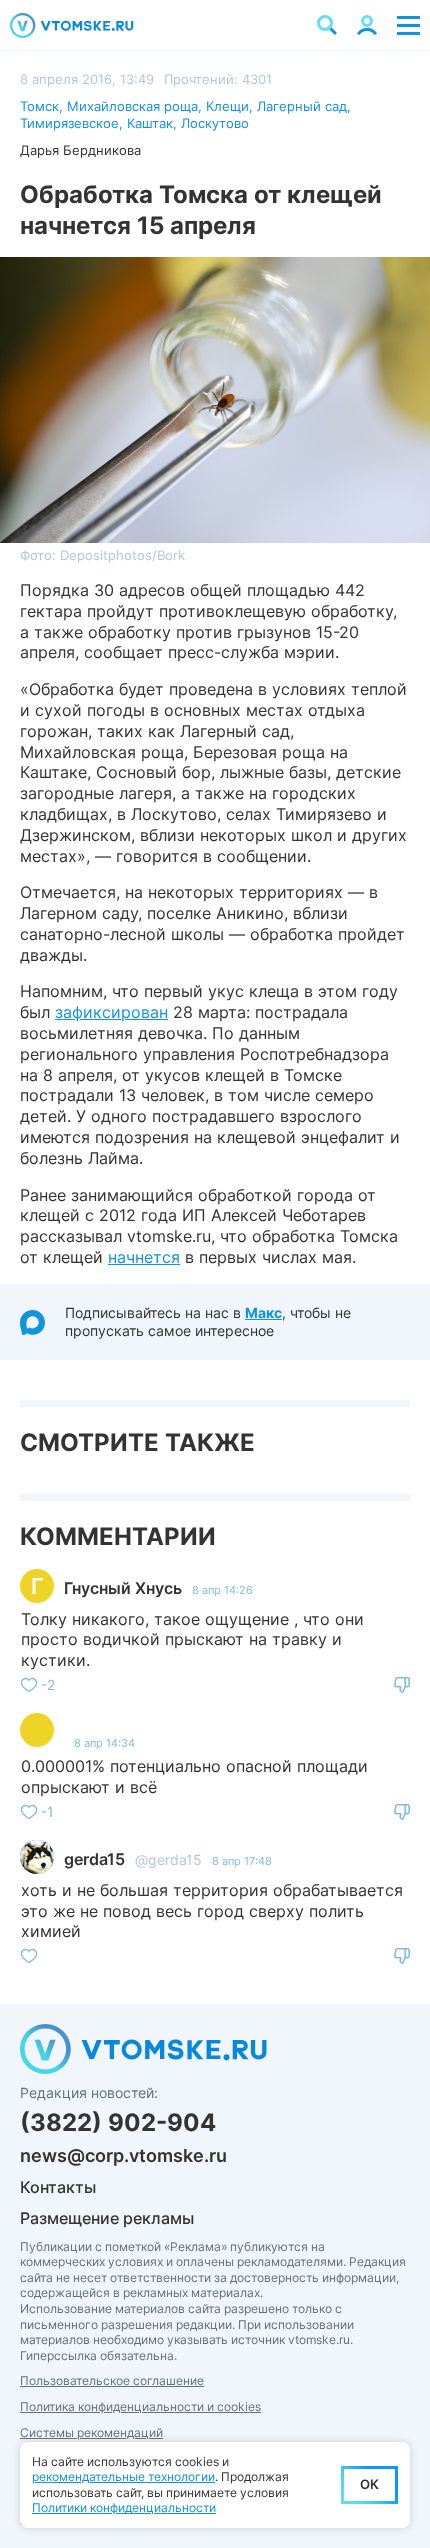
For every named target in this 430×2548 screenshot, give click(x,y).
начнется (144, 1257)
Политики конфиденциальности (124, 2507)
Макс (263, 1312)
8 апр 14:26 (222, 1590)
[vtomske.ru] (72, 25)
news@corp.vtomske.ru (123, 2155)
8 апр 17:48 (242, 1861)
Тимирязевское (69, 123)
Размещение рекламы (107, 2218)
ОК (369, 2484)
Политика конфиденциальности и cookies (140, 2406)
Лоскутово (215, 123)
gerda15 (94, 1859)
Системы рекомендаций (91, 2432)
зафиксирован (111, 1012)
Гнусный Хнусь (123, 1588)
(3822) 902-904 (118, 2122)
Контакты (58, 2187)
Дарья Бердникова (80, 150)
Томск (39, 106)
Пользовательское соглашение (112, 2380)
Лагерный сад (302, 106)
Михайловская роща (132, 106)
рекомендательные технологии (123, 2476)
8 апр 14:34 (104, 1743)
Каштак (150, 123)
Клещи (227, 106)
